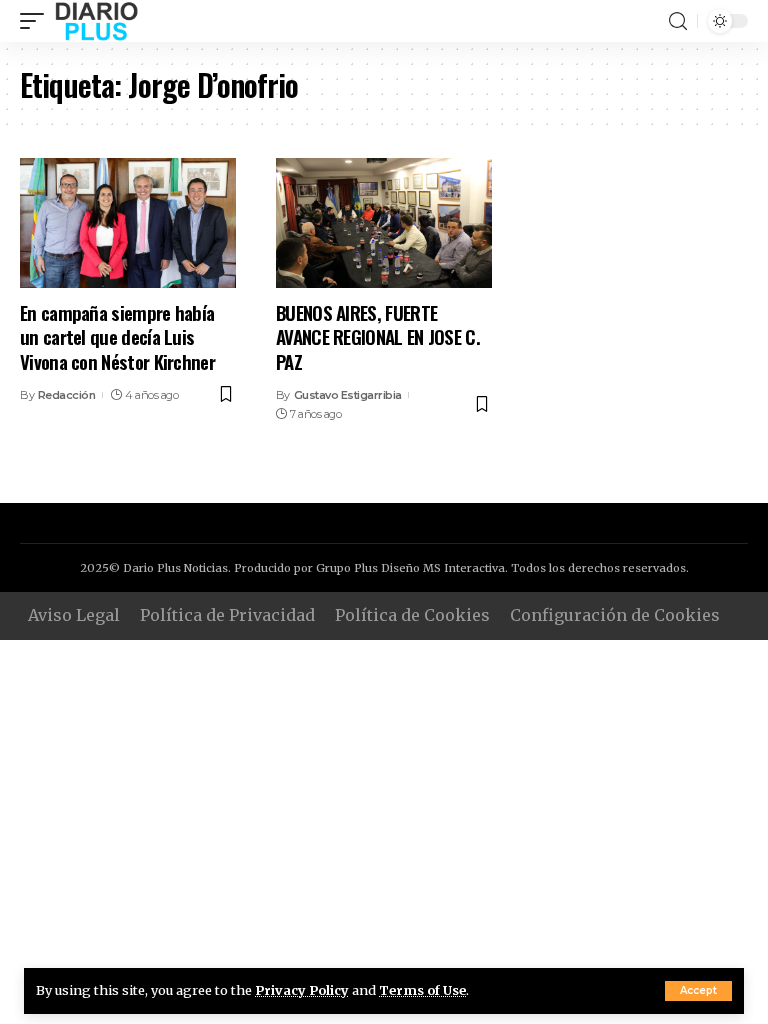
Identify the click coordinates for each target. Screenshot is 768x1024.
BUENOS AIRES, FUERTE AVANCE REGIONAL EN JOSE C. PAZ (378, 336)
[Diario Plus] (96, 21)
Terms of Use (422, 990)
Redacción (67, 395)
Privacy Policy (302, 990)
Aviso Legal (74, 615)
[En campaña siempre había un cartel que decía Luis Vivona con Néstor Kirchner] (128, 223)
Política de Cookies (412, 615)
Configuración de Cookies (615, 615)
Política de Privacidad (227, 615)
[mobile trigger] (37, 21)
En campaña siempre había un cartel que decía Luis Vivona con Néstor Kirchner (117, 336)
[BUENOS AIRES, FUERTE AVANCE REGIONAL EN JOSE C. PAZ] (384, 223)
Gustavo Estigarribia (348, 395)
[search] (678, 21)
